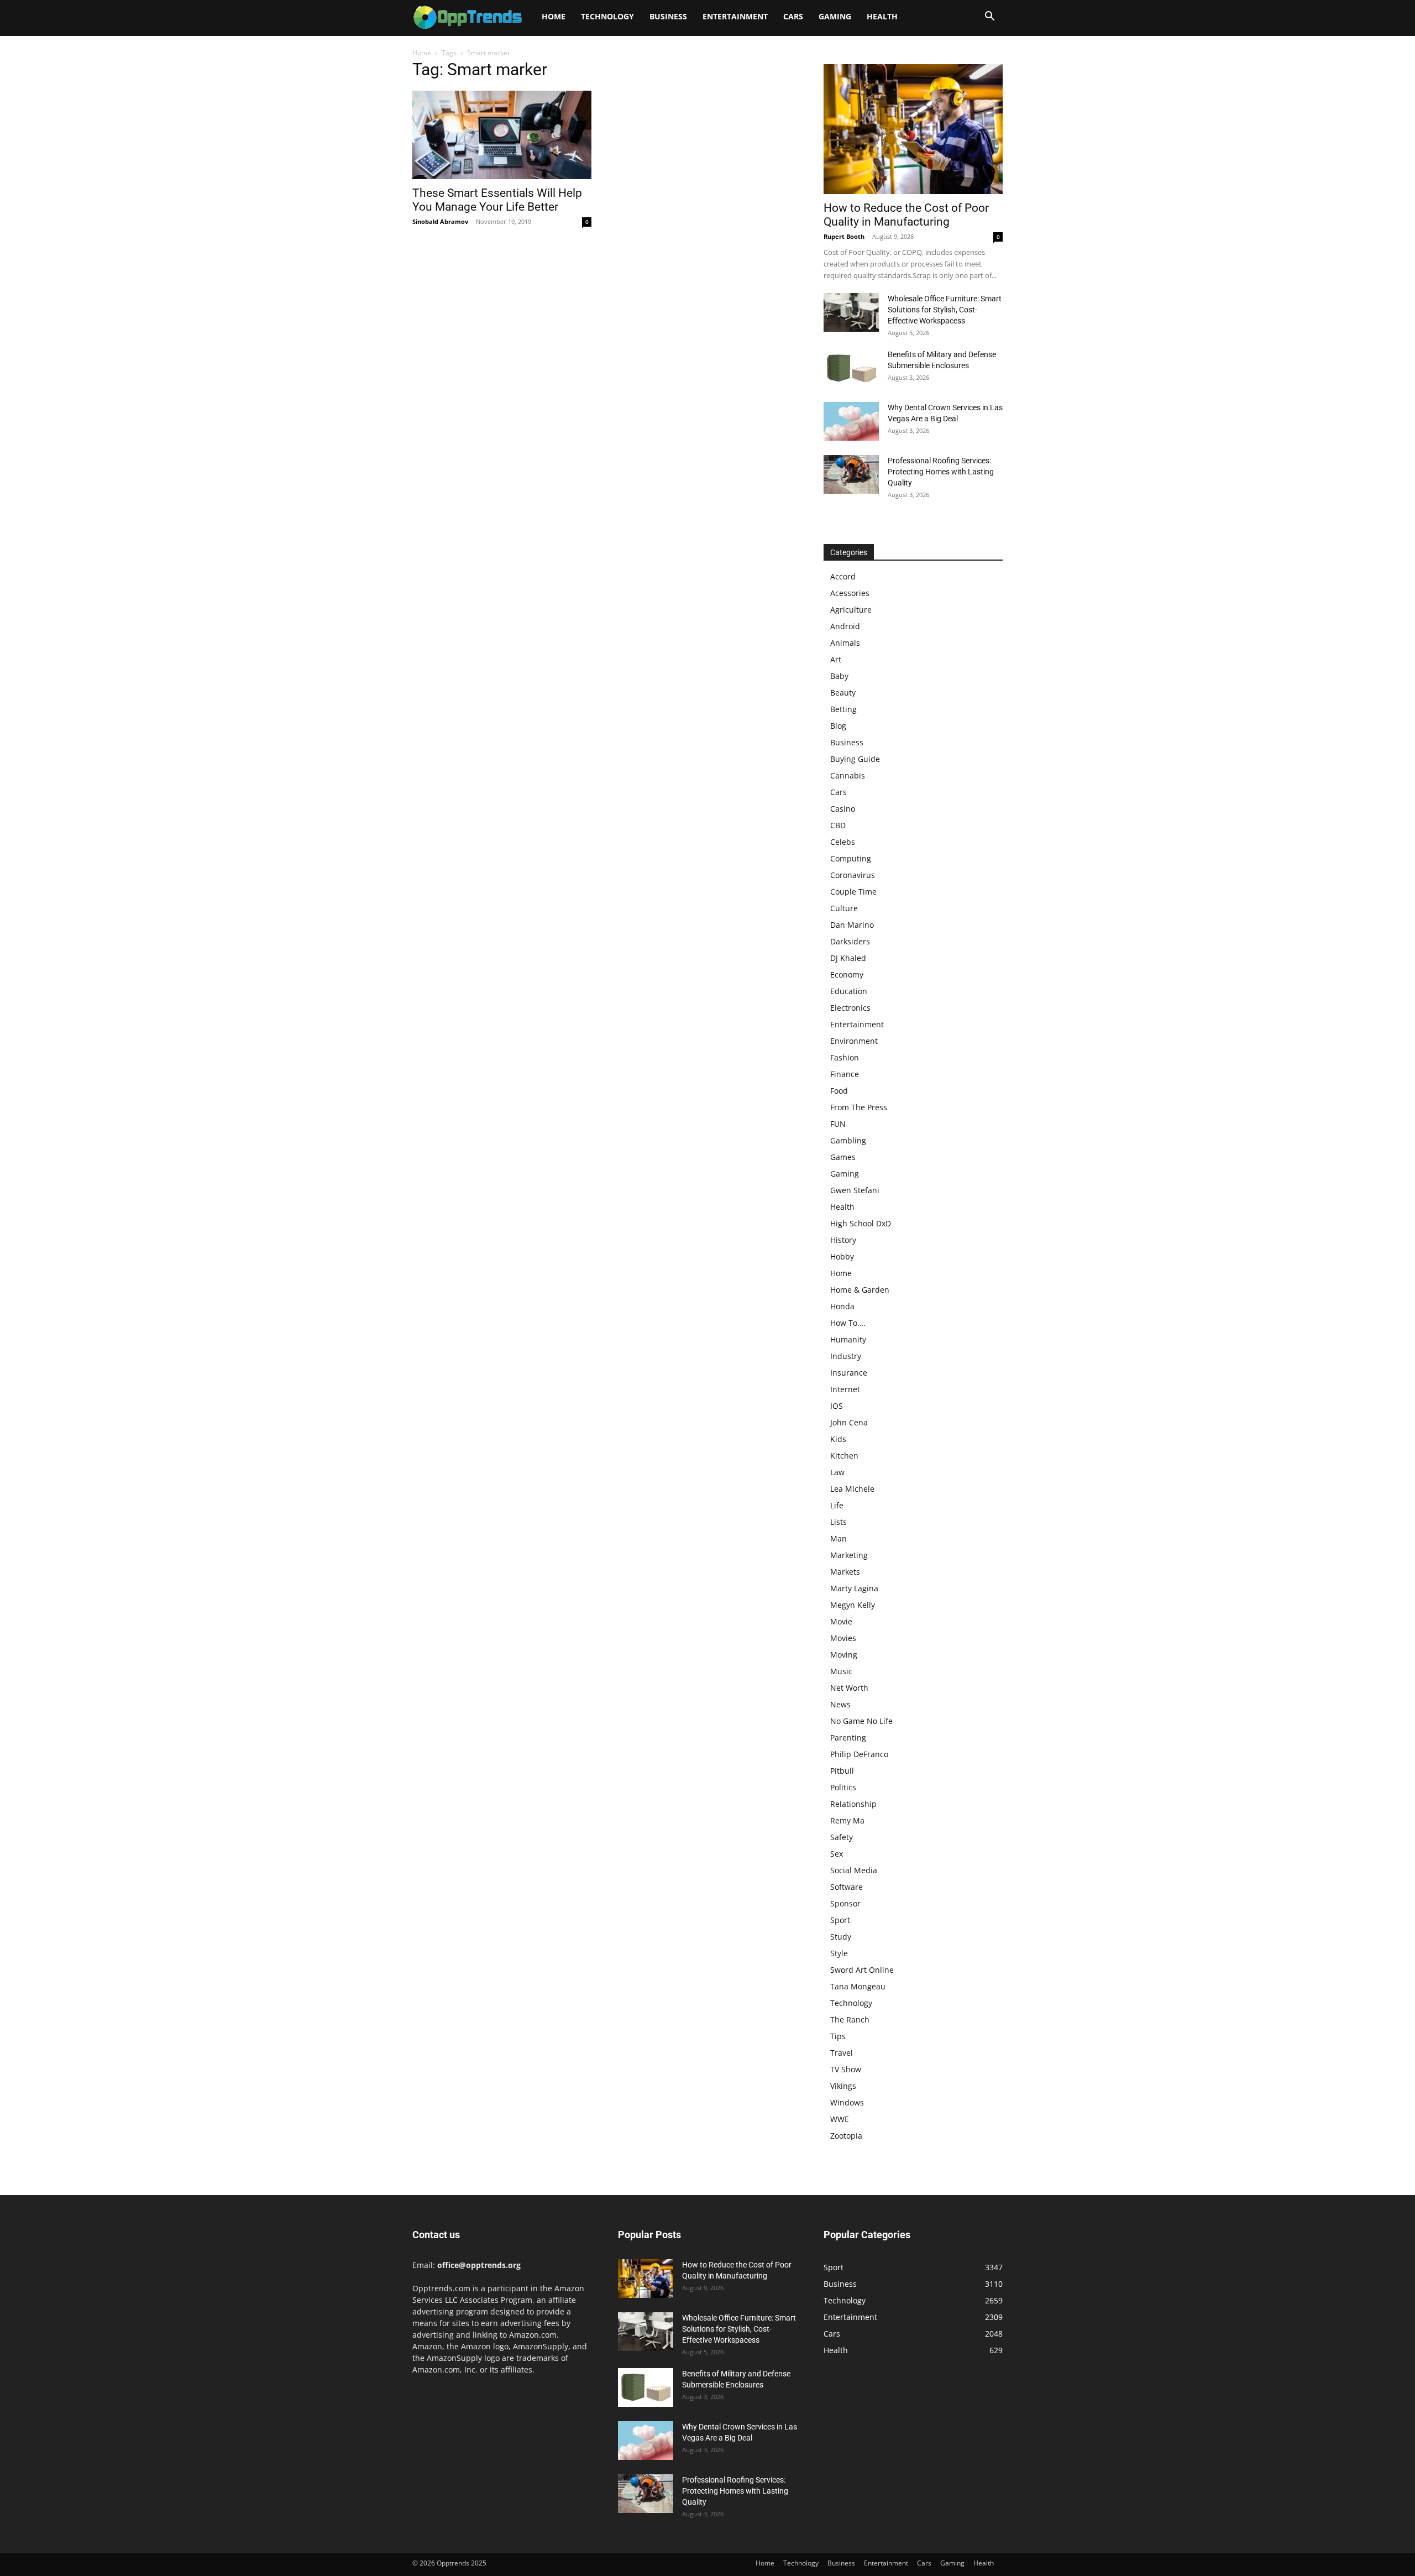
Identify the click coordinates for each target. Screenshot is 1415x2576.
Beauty (843, 693)
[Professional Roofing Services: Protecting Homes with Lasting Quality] (851, 474)
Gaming (835, 16)
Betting (843, 709)
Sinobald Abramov (440, 221)
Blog (838, 726)
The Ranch (850, 2019)
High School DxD (861, 1223)
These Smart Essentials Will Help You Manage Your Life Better (497, 200)
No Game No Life (861, 1721)
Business (668, 16)
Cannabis (848, 775)
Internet (845, 1389)
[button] (989, 17)
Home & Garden (860, 1290)
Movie (841, 1621)
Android (845, 626)
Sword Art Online (862, 1970)
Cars (793, 16)
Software (847, 1887)
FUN (838, 1124)
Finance (845, 1074)
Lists (838, 1522)
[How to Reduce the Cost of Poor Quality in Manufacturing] (913, 129)
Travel (842, 2053)
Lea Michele (852, 1489)
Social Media (854, 1870)
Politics (843, 1787)
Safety (842, 1837)
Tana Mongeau (858, 1986)
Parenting (848, 1738)
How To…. (848, 1323)
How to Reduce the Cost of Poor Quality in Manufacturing (906, 215)
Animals (845, 643)
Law (837, 1472)
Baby (839, 676)
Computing (851, 858)
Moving (844, 1655)
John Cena (849, 1422)
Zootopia (846, 2136)
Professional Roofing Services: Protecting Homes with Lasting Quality (941, 472)
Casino (843, 809)
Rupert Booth (844, 236)
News (840, 1704)
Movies (843, 1638)
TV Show (846, 2069)
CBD (838, 825)
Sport (840, 1920)
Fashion (845, 1057)
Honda (842, 1306)
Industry (846, 1356)
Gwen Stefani (855, 1190)
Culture (844, 908)
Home (554, 16)
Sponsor (845, 1903)
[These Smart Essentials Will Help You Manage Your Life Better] (502, 135)
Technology (607, 16)
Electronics (850, 1008)
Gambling (848, 1140)
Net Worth (849, 1688)
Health (882, 16)
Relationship (853, 1804)
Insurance (849, 1373)
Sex (837, 1854)
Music (841, 1671)
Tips (838, 2036)
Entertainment (735, 16)
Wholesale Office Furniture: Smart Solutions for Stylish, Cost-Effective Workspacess (945, 310)
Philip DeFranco (859, 1754)
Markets (845, 1572)
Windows (847, 2102)
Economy (847, 975)
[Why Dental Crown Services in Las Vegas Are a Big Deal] (851, 421)
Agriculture (851, 610)
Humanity (848, 1339)
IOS (837, 1406)
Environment (854, 1041)
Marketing (849, 1555)
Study (841, 1937)
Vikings (843, 2086)
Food (839, 1091)
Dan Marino (852, 925)
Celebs (843, 842)
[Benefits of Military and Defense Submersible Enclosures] (851, 368)
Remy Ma (847, 1820)
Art (836, 659)
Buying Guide (855, 759)
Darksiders (850, 941)
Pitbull (842, 1771)
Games (843, 1157)
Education (849, 991)
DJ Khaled (848, 958)
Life (837, 1505)
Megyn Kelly (853, 1605)
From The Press (859, 1107)
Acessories (850, 593)
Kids (838, 1439)
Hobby (842, 1256)
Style (839, 1953)
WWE (840, 2119)
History (843, 1240)
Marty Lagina (854, 1588)
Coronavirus (853, 875)
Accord (843, 576)
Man (838, 1538)
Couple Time (853, 892)
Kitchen (844, 1456)
